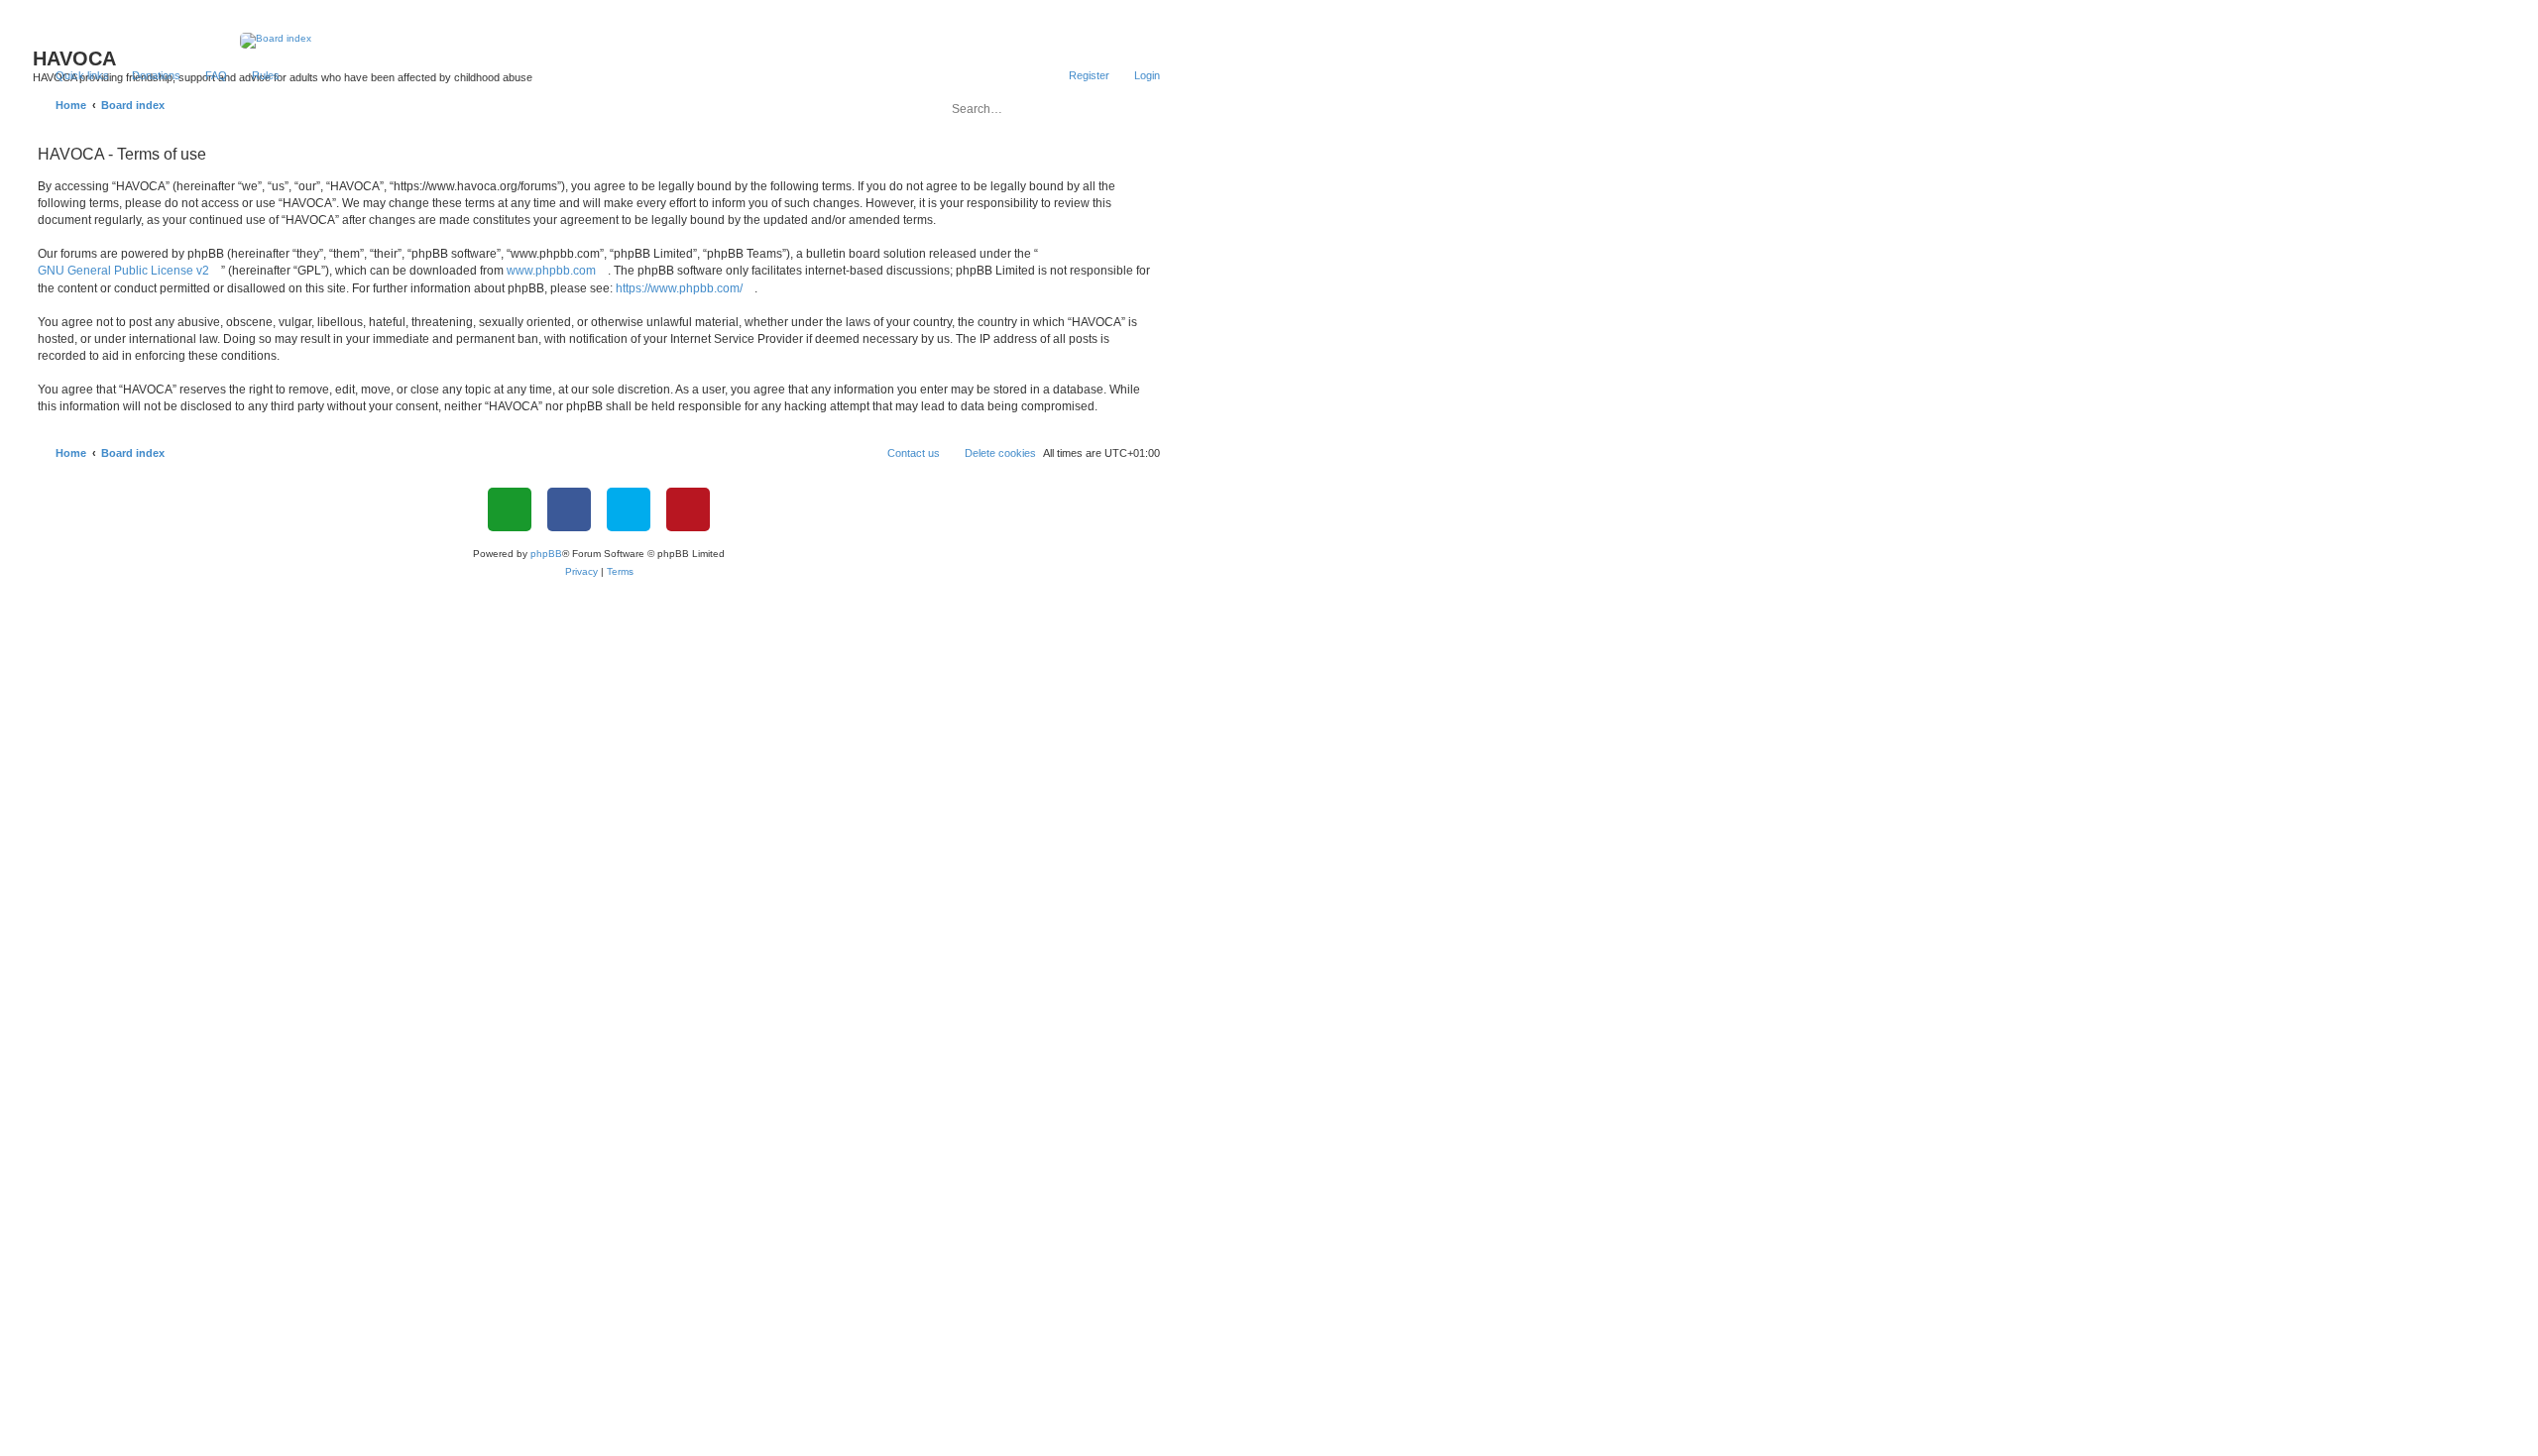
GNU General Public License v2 (123, 271)
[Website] (510, 509)
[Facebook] (569, 509)
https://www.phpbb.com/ (679, 288)
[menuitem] (147, 75)
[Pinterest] (688, 509)
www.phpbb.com (551, 271)
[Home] (599, 41)
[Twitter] (629, 509)
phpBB (546, 554)
